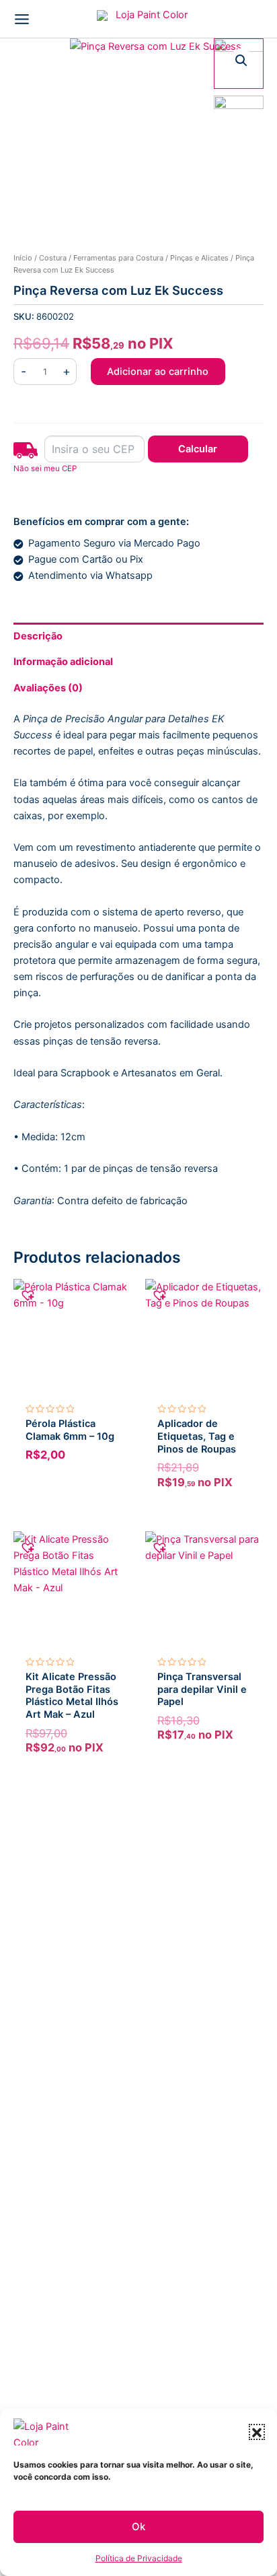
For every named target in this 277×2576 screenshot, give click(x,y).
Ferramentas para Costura (118, 258)
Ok (138, 2527)
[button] (257, 2432)
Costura (53, 258)
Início (23, 258)
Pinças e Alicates (199, 258)
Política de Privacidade (139, 2558)
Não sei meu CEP (45, 468)
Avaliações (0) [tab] (48, 688)
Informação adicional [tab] (63, 662)
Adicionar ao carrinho (158, 372)
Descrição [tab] (38, 636)
